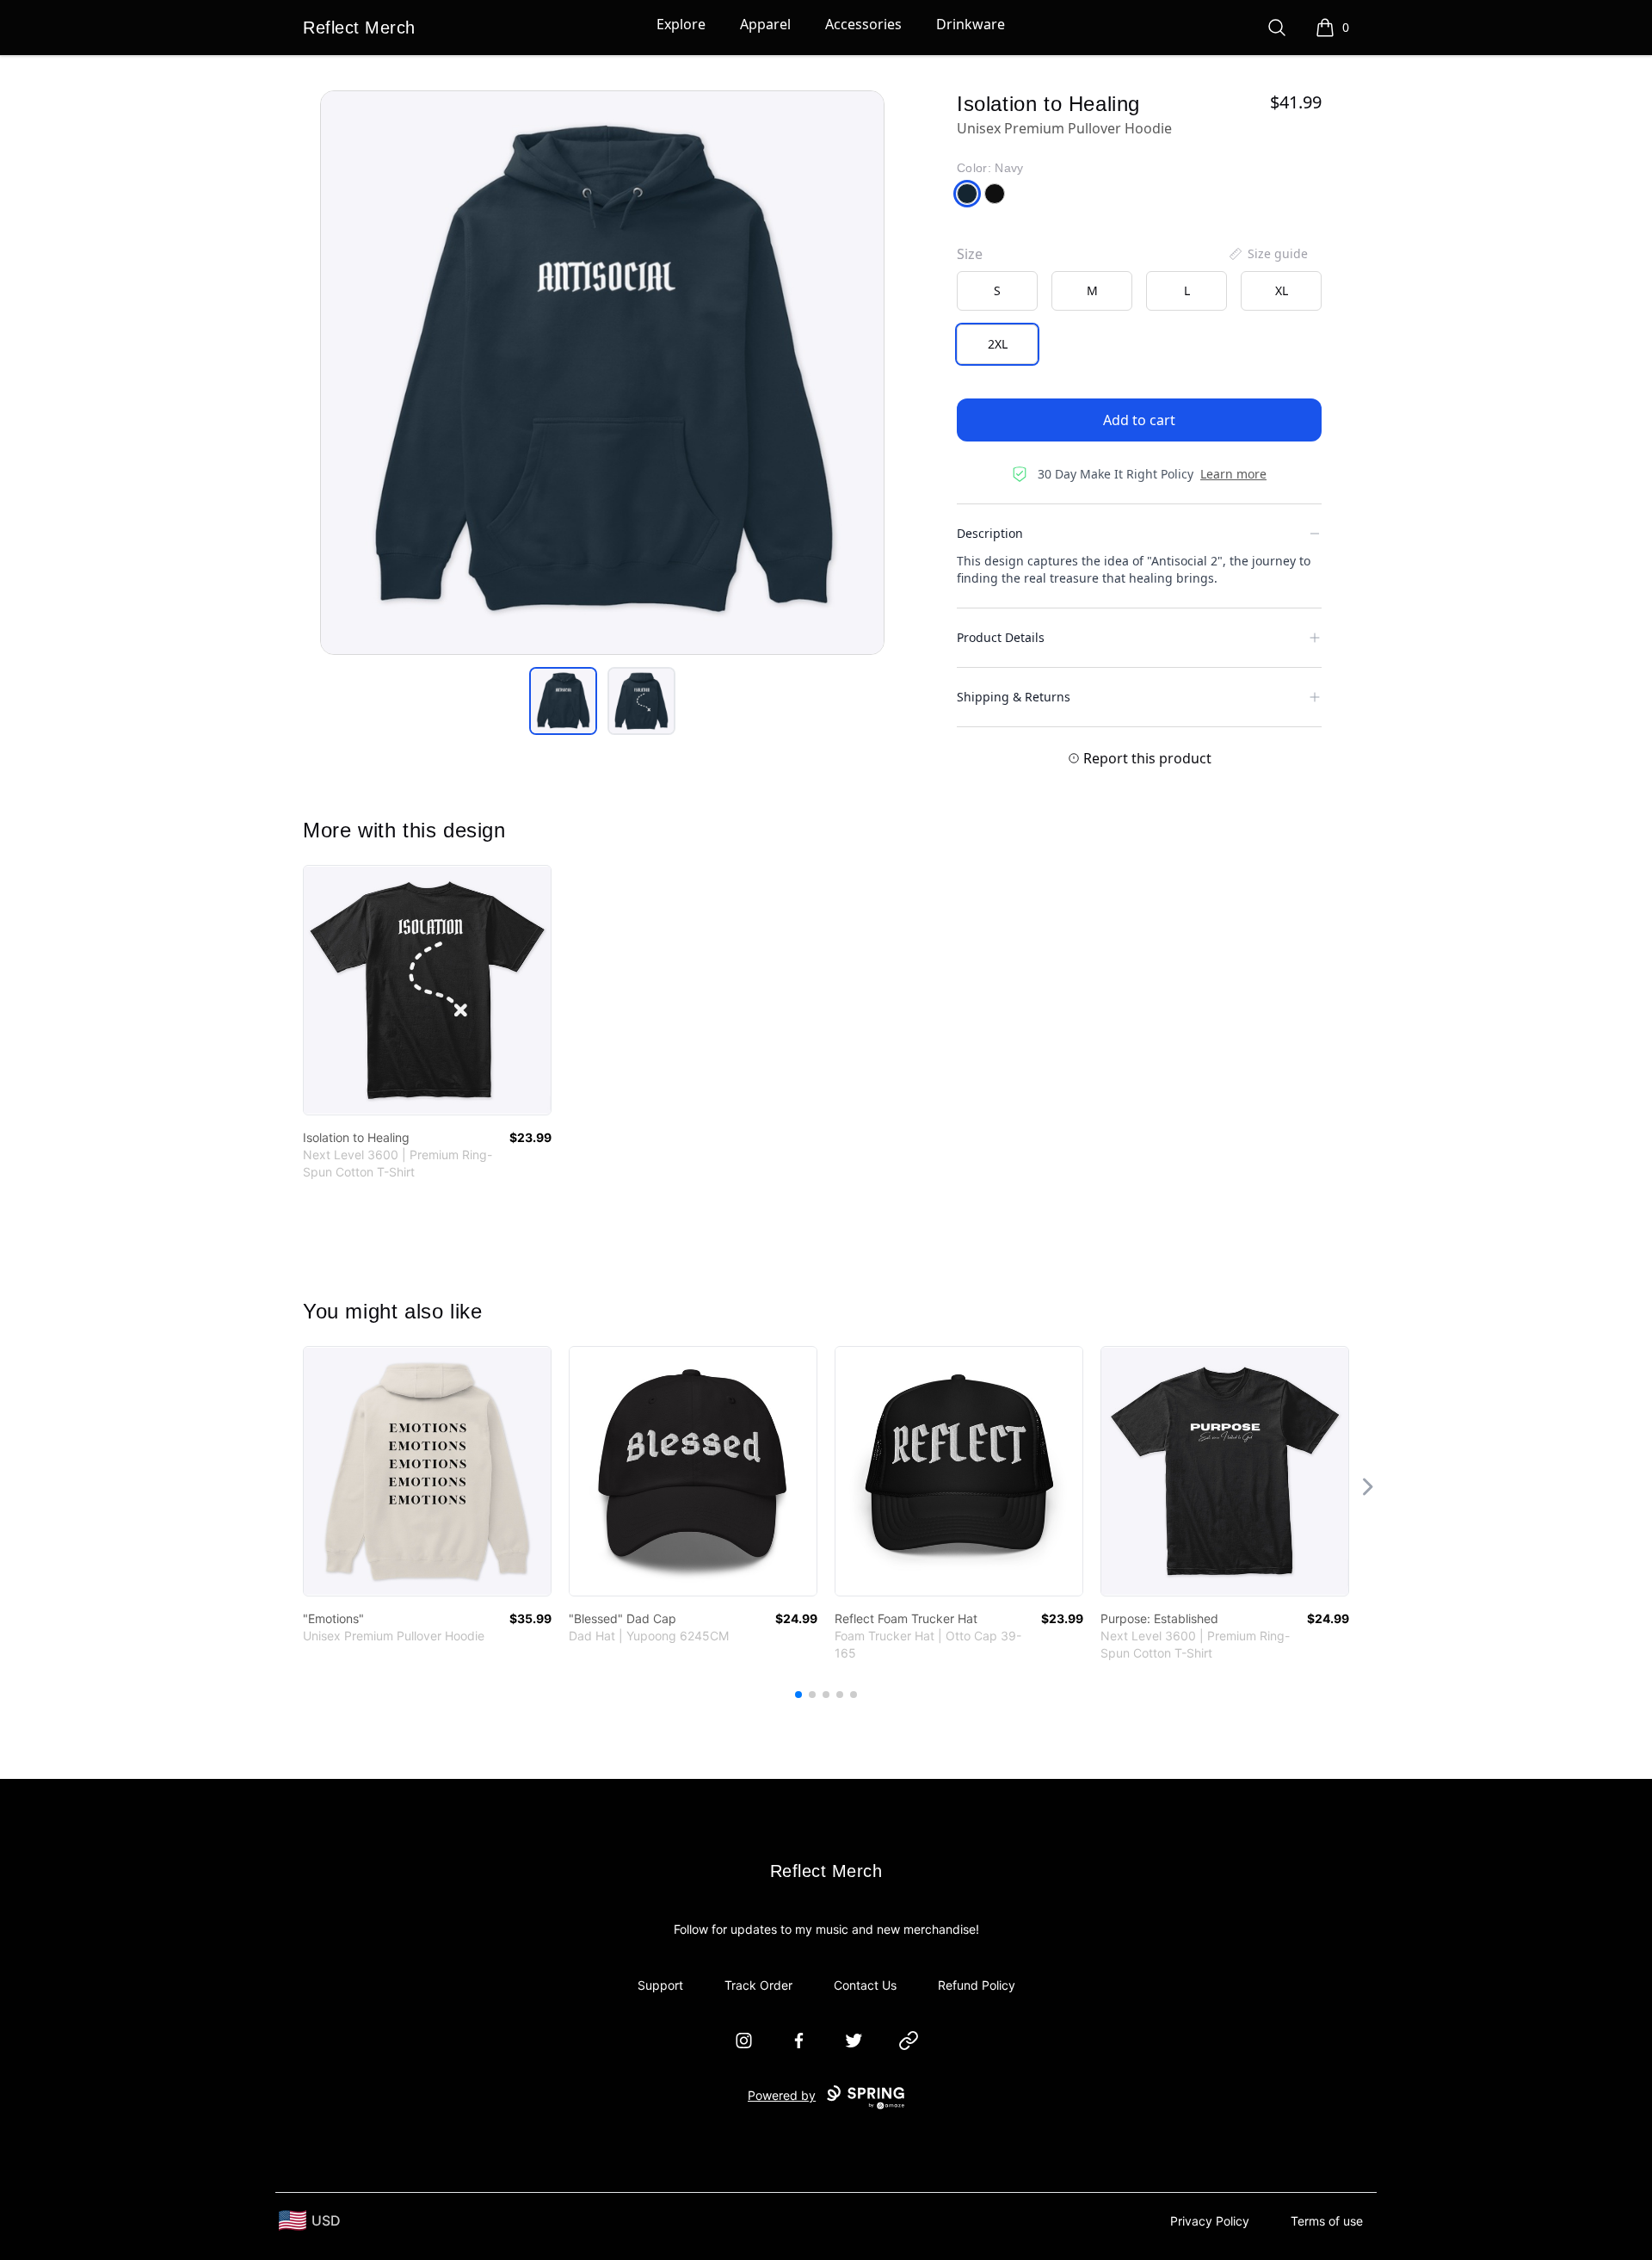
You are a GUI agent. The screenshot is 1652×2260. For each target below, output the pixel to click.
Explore (681, 24)
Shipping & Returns (1014, 697)
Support (660, 1985)
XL (1282, 290)
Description (990, 533)
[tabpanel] (602, 373)
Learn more (1233, 474)
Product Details (1001, 637)
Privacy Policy (1210, 2221)
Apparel (765, 24)
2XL (998, 344)
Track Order (758, 1985)
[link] (427, 990)
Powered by (782, 2095)
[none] (1267, 254)
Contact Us (865, 1985)
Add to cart (1139, 420)
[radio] (997, 291)
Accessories (863, 24)
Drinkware (971, 24)
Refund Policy (977, 1985)
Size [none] (970, 254)
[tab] (563, 701)
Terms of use (1327, 2221)
